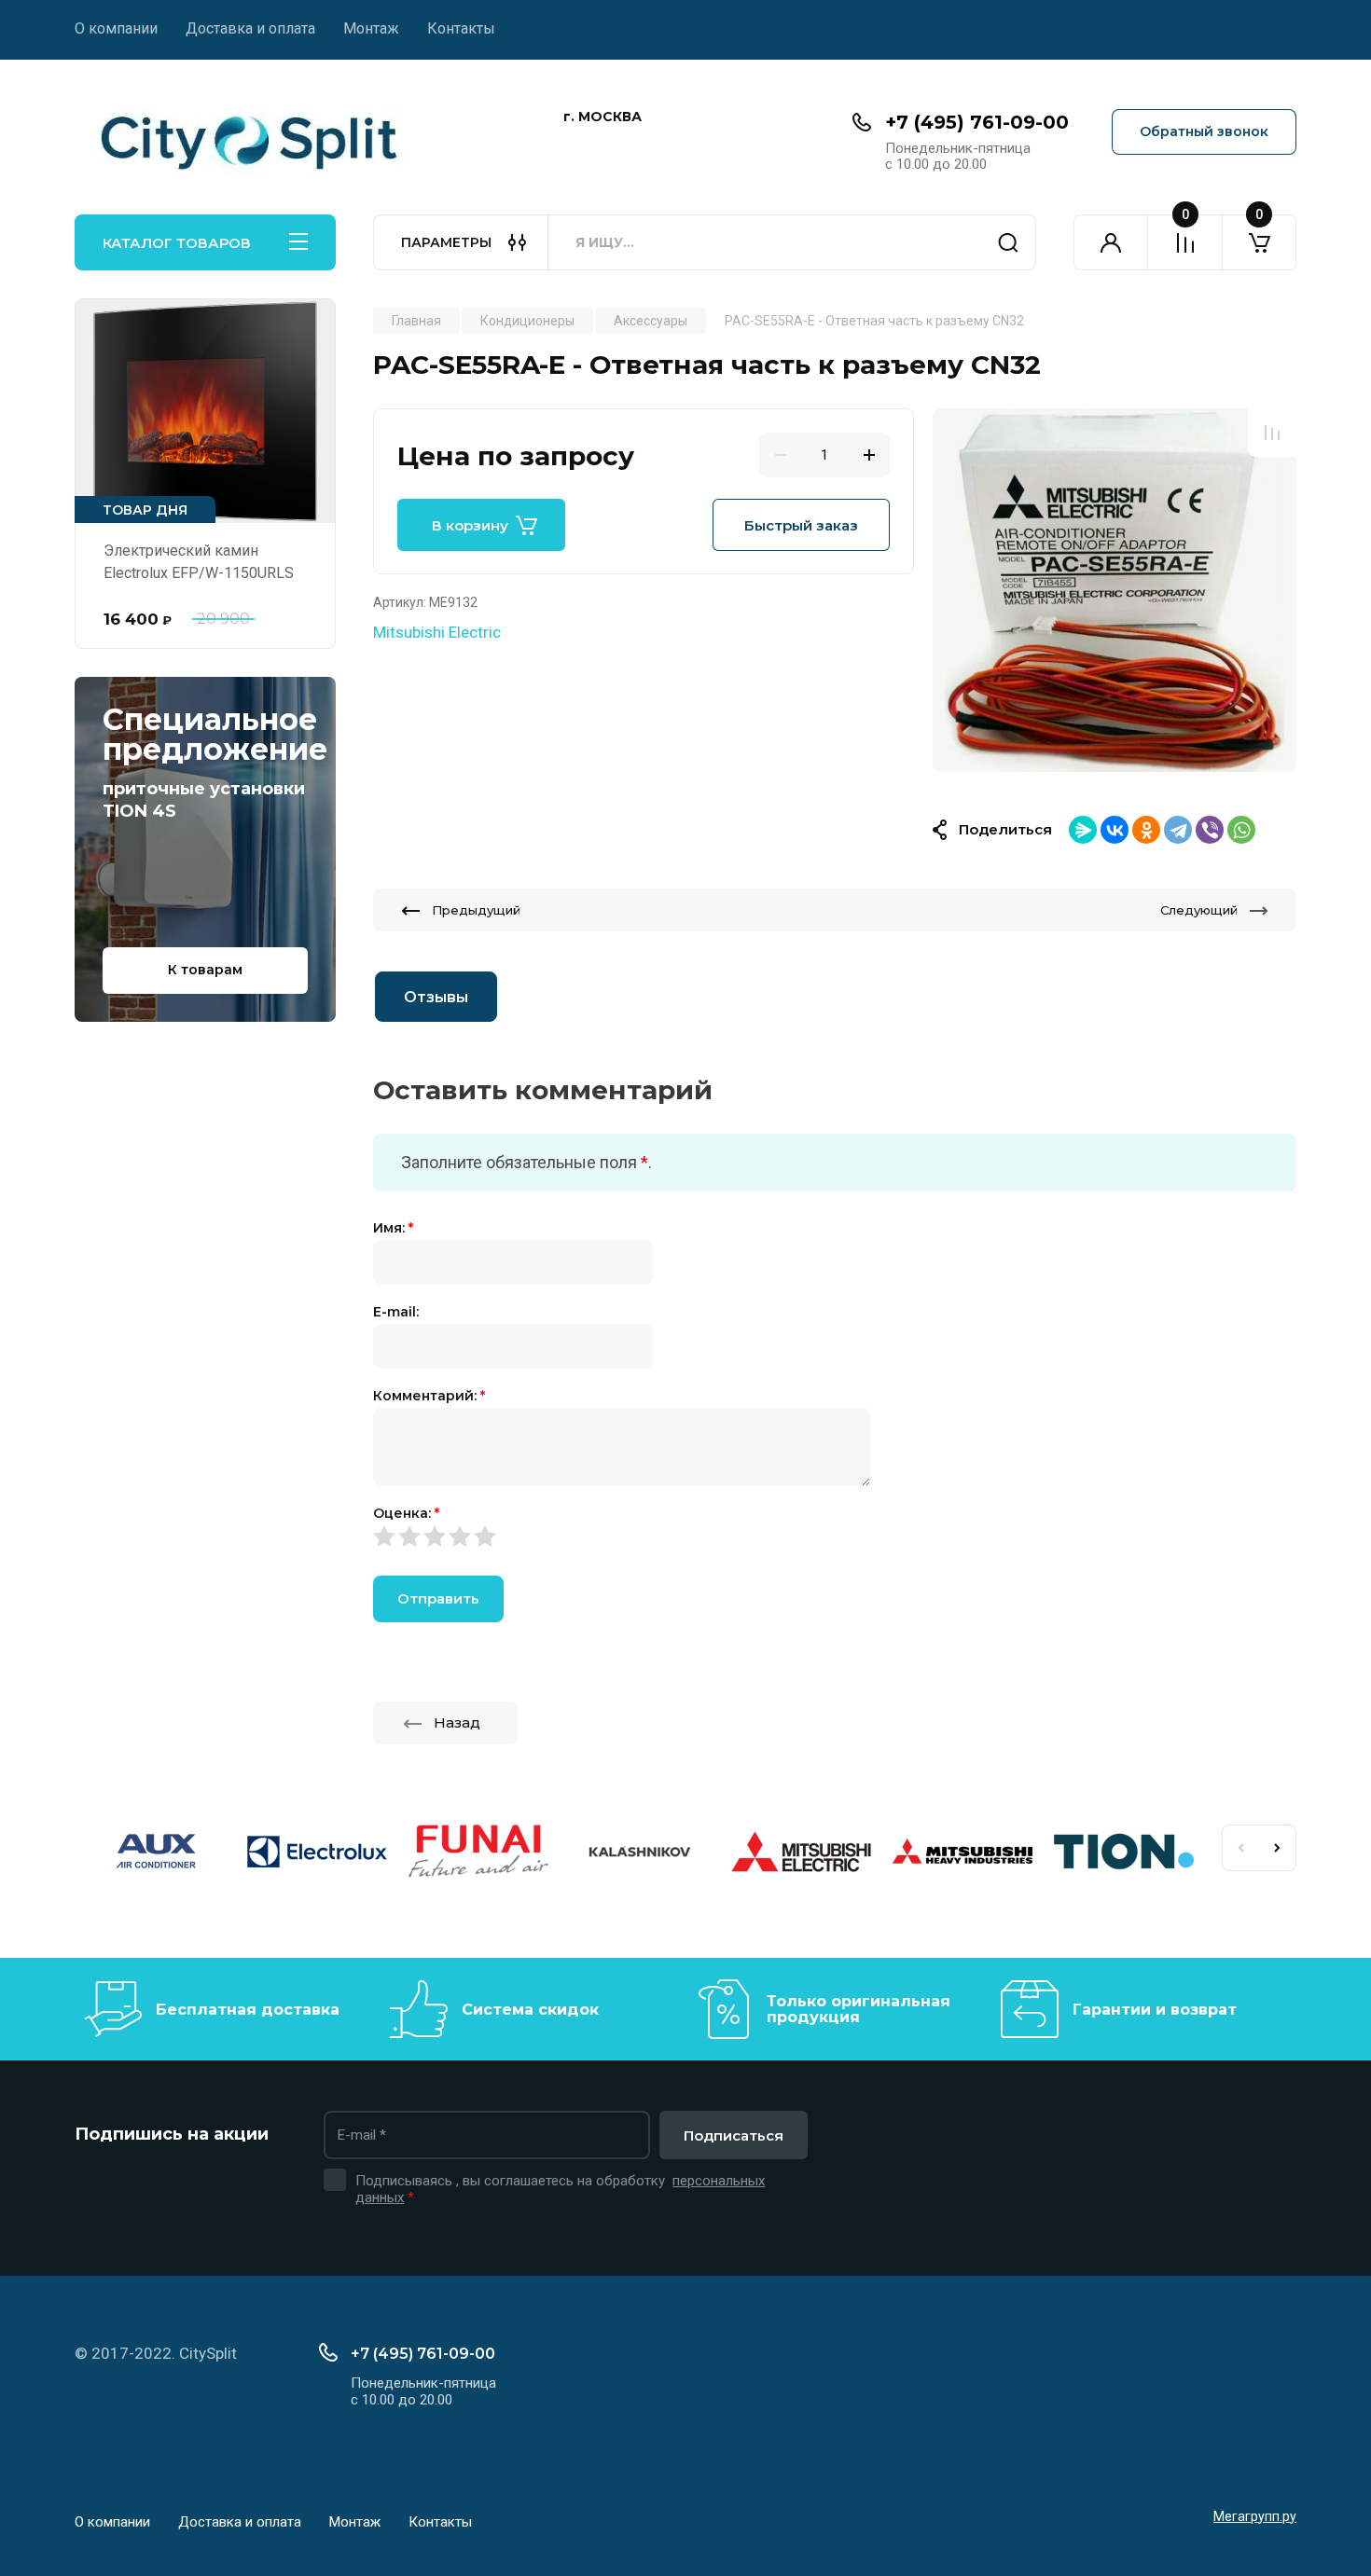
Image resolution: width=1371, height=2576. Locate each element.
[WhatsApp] (1241, 830)
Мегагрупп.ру (1255, 2516)
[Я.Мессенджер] (1083, 830)
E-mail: (396, 1312)
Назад (457, 1722)
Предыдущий (476, 910)
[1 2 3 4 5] (835, 1536)
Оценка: (406, 1513)
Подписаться (734, 2135)
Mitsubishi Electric (437, 632)
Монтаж (371, 28)
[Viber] (1210, 830)
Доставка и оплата (250, 28)
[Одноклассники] (1146, 830)
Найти (1008, 242)
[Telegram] (1178, 830)
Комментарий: (429, 1396)
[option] (1115, 590)
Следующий (1199, 910)
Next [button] (1278, 1848)
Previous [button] (1240, 1848)
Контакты (461, 28)
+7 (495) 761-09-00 (977, 122)
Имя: (393, 1228)
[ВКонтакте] (1115, 830)
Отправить (438, 1598)
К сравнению (1272, 433)
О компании (116, 28)
